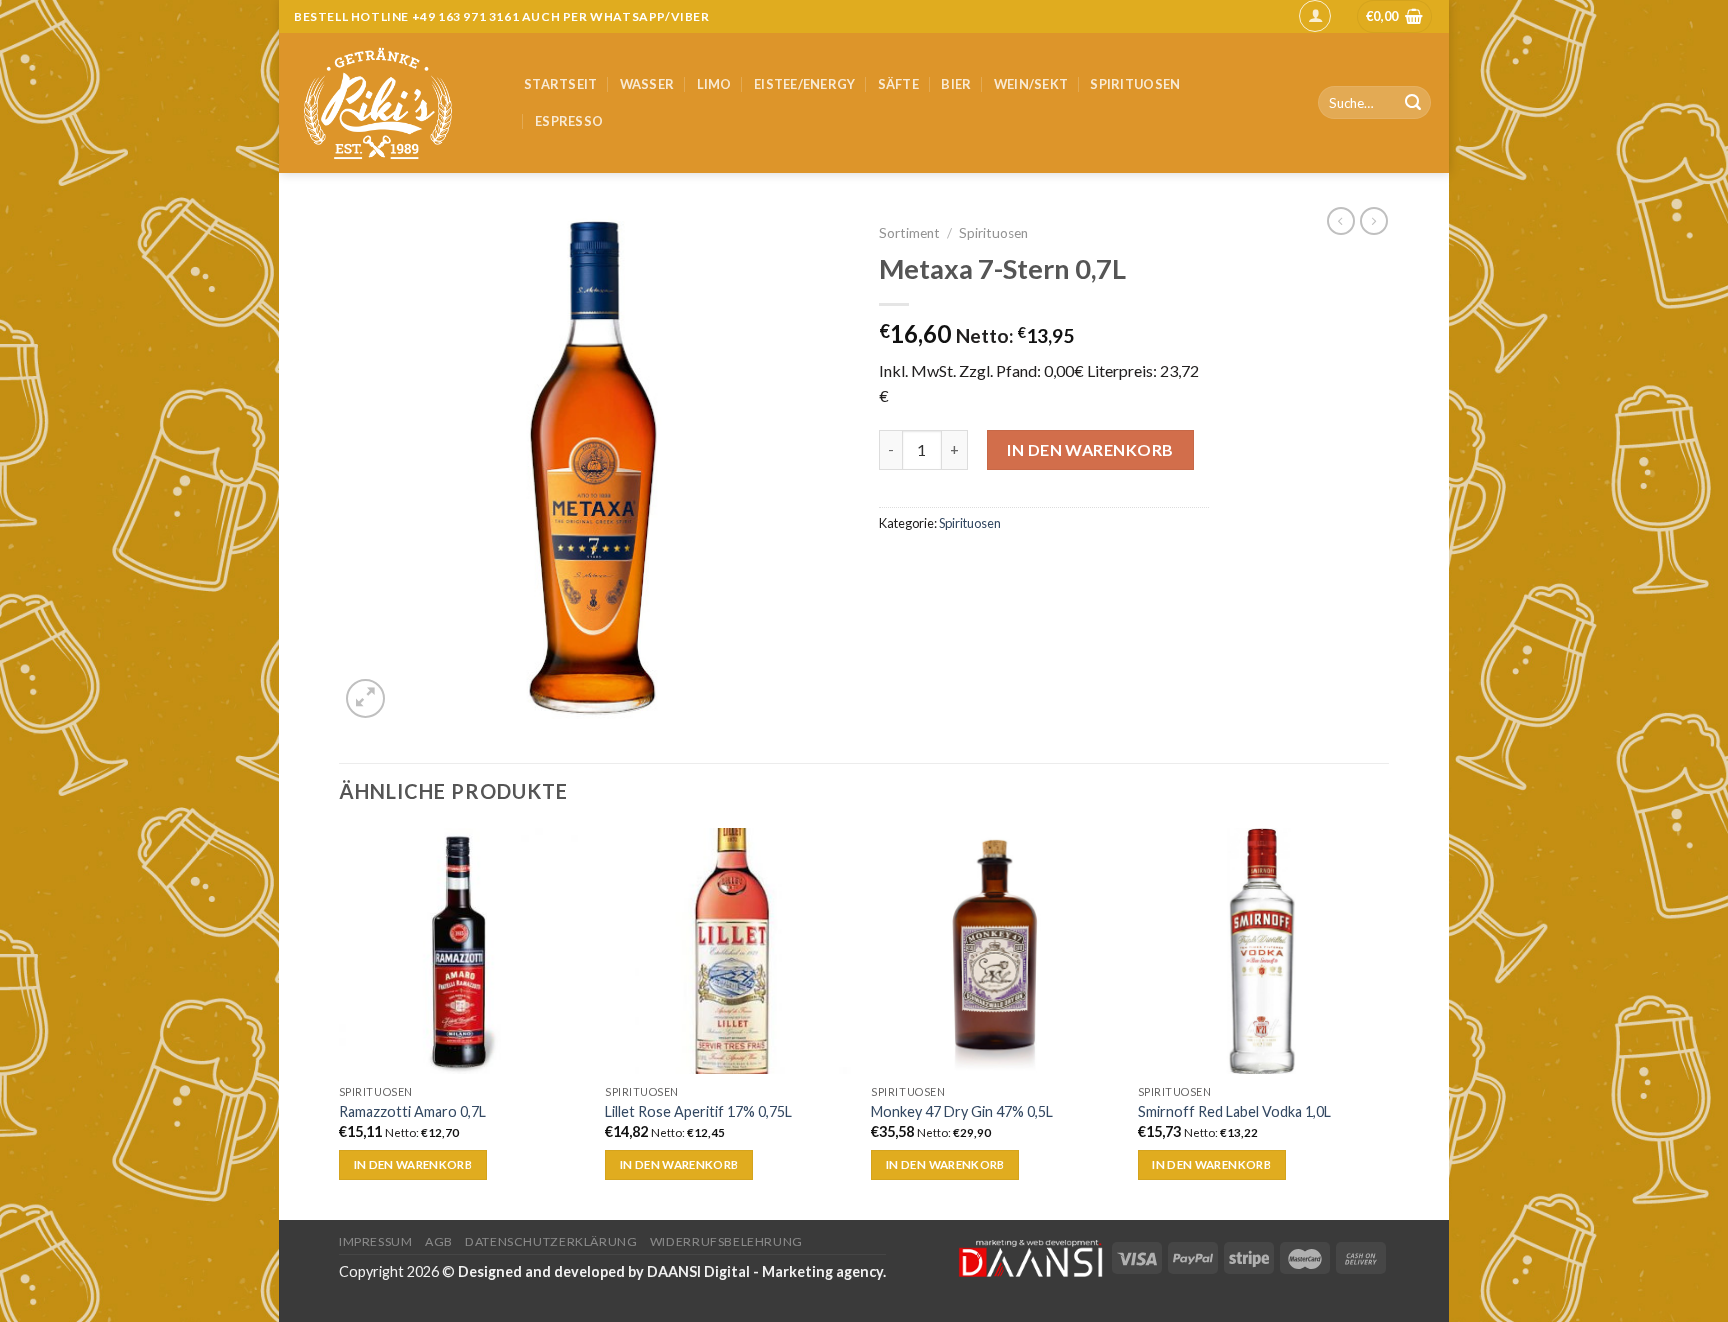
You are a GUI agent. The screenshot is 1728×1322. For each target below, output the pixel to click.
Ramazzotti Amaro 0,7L (412, 1111)
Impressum (376, 1241)
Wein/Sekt (1031, 84)
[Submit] (1413, 103)
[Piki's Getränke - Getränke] (394, 103)
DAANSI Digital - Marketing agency (765, 1271)
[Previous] (340, 1022)
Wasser (647, 84)
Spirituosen (1135, 84)
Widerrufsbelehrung (726, 1241)
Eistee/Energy (804, 84)
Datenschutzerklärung (551, 1241)
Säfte (898, 84)
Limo (714, 84)
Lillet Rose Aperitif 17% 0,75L (698, 1111)
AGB (439, 1241)
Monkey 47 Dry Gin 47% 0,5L (962, 1111)
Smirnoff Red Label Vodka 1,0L (1234, 1111)
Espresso (569, 121)
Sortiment (909, 233)
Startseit (560, 84)
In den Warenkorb (1090, 449)
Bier (956, 84)
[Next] (1383, 1022)
